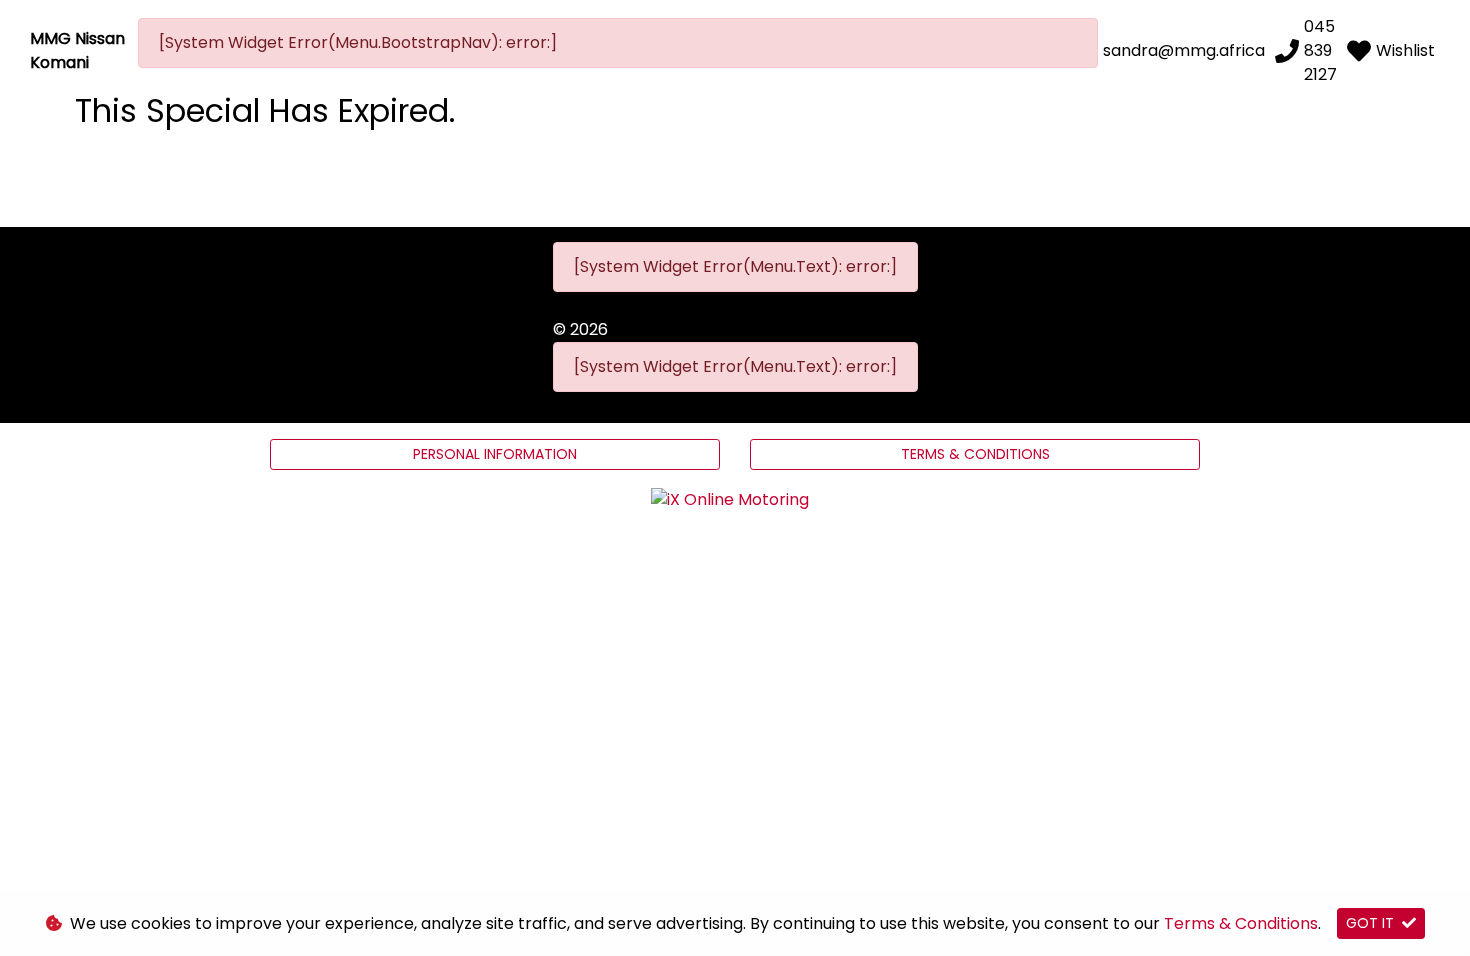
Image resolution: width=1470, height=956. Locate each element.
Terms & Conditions (975, 454)
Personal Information (495, 454)
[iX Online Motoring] (735, 499)
